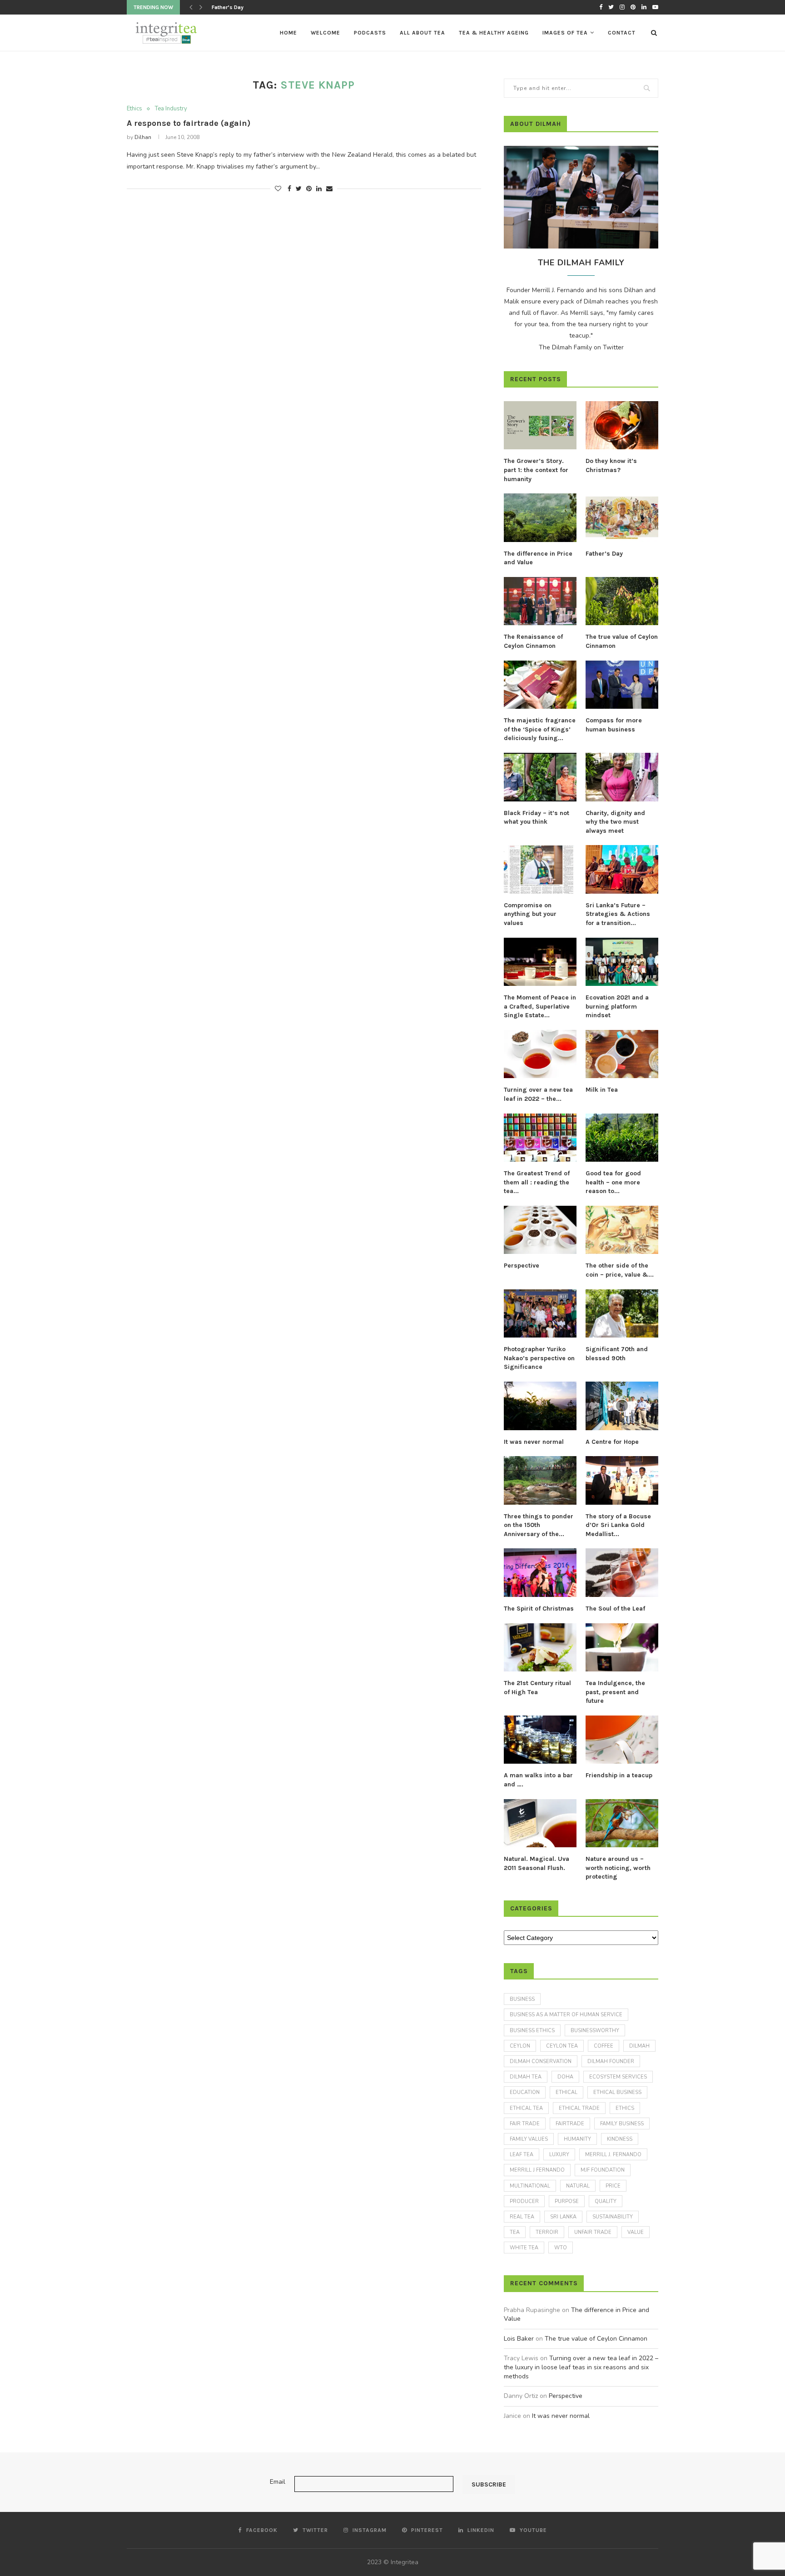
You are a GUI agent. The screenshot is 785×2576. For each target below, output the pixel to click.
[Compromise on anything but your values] (540, 869)
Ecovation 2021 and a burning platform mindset (617, 1006)
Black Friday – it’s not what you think (537, 818)
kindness (620, 2139)
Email (278, 2482)
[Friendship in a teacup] (622, 1740)
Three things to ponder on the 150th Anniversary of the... (539, 1525)
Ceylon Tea (562, 2046)
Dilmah (639, 2046)
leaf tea (522, 2155)
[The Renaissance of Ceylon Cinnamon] (540, 601)
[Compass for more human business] (622, 685)
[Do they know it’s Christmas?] (622, 425)
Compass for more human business (614, 725)
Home (288, 33)
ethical (566, 2092)
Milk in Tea (602, 1090)
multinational (530, 2186)
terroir (547, 2232)
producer (524, 2201)
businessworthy (595, 2031)
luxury (559, 2155)
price (613, 2186)
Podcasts (370, 33)
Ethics (134, 109)
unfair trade (593, 2232)
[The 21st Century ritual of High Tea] (540, 1648)
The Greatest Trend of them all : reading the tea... (537, 1182)
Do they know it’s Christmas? (611, 465)
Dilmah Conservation (541, 2061)
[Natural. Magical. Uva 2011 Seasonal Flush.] (540, 1823)
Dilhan (143, 137)
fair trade (525, 2124)
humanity (577, 2139)
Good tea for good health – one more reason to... (613, 1182)
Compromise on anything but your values (530, 914)
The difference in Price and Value (538, 558)
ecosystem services (618, 2077)
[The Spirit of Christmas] (540, 1573)
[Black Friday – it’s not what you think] (540, 777)
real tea (522, 2217)
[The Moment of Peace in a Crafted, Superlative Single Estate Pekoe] (540, 962)
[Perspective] (540, 1230)
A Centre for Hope (612, 1442)
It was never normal (534, 1442)
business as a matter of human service (566, 2015)
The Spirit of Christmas (539, 1609)
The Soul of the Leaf (615, 1609)
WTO (561, 2248)
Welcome (325, 33)
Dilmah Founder (611, 2061)
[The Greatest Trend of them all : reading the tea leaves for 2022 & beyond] (540, 1138)
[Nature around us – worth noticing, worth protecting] (622, 1823)
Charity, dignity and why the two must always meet (615, 822)
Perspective (522, 1266)
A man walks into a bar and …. (538, 1780)
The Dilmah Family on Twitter (581, 347)
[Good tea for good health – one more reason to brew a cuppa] (622, 1138)
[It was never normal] (540, 1406)
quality (606, 2201)
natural (578, 2186)
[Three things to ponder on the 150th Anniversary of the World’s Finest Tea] (540, 1480)
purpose (567, 2201)
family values (529, 2139)
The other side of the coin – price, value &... (620, 1270)
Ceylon (520, 2046)
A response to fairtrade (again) (189, 123)
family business (622, 2124)
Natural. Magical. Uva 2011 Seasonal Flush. (537, 1863)
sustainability (613, 2217)
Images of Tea (565, 33)
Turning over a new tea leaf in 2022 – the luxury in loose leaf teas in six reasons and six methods (581, 2367)
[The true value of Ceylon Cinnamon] (622, 601)
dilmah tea (526, 2077)
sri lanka (563, 2217)
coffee (604, 2046)
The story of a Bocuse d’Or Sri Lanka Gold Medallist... (618, 1525)
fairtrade (570, 2124)
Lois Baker (519, 2339)
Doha (565, 2077)
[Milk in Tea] (622, 1054)
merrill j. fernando (613, 2155)
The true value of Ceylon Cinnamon (622, 641)
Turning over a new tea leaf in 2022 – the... (538, 1094)
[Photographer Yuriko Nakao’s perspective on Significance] (540, 1314)
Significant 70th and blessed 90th (617, 1354)
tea (515, 2232)
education (525, 2092)
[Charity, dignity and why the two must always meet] (622, 777)
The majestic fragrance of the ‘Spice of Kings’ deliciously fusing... (540, 729)
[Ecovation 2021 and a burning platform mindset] (622, 962)
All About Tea (422, 33)
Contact (622, 33)
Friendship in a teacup (619, 1775)
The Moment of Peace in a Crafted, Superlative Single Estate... (540, 1006)
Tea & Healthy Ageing (494, 33)
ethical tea (526, 2108)
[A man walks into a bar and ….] (540, 1740)
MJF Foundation (603, 2170)
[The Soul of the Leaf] (622, 1573)
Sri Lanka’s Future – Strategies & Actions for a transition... (618, 914)
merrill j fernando (537, 2170)
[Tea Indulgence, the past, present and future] (622, 1648)
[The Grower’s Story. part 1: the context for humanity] (540, 425)
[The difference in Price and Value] (540, 518)
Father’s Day (604, 554)
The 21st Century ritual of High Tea (537, 1688)
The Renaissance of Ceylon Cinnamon (260, 7)
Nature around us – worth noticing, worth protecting (618, 1868)
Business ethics (532, 2031)
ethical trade (579, 2108)
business (522, 1999)
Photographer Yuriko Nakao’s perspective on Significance (539, 1358)
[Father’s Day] (622, 518)
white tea (524, 2248)
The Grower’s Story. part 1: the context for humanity (536, 470)
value (636, 2232)
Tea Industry (171, 109)
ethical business (617, 2092)
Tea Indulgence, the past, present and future (615, 1692)
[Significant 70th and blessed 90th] (622, 1314)
